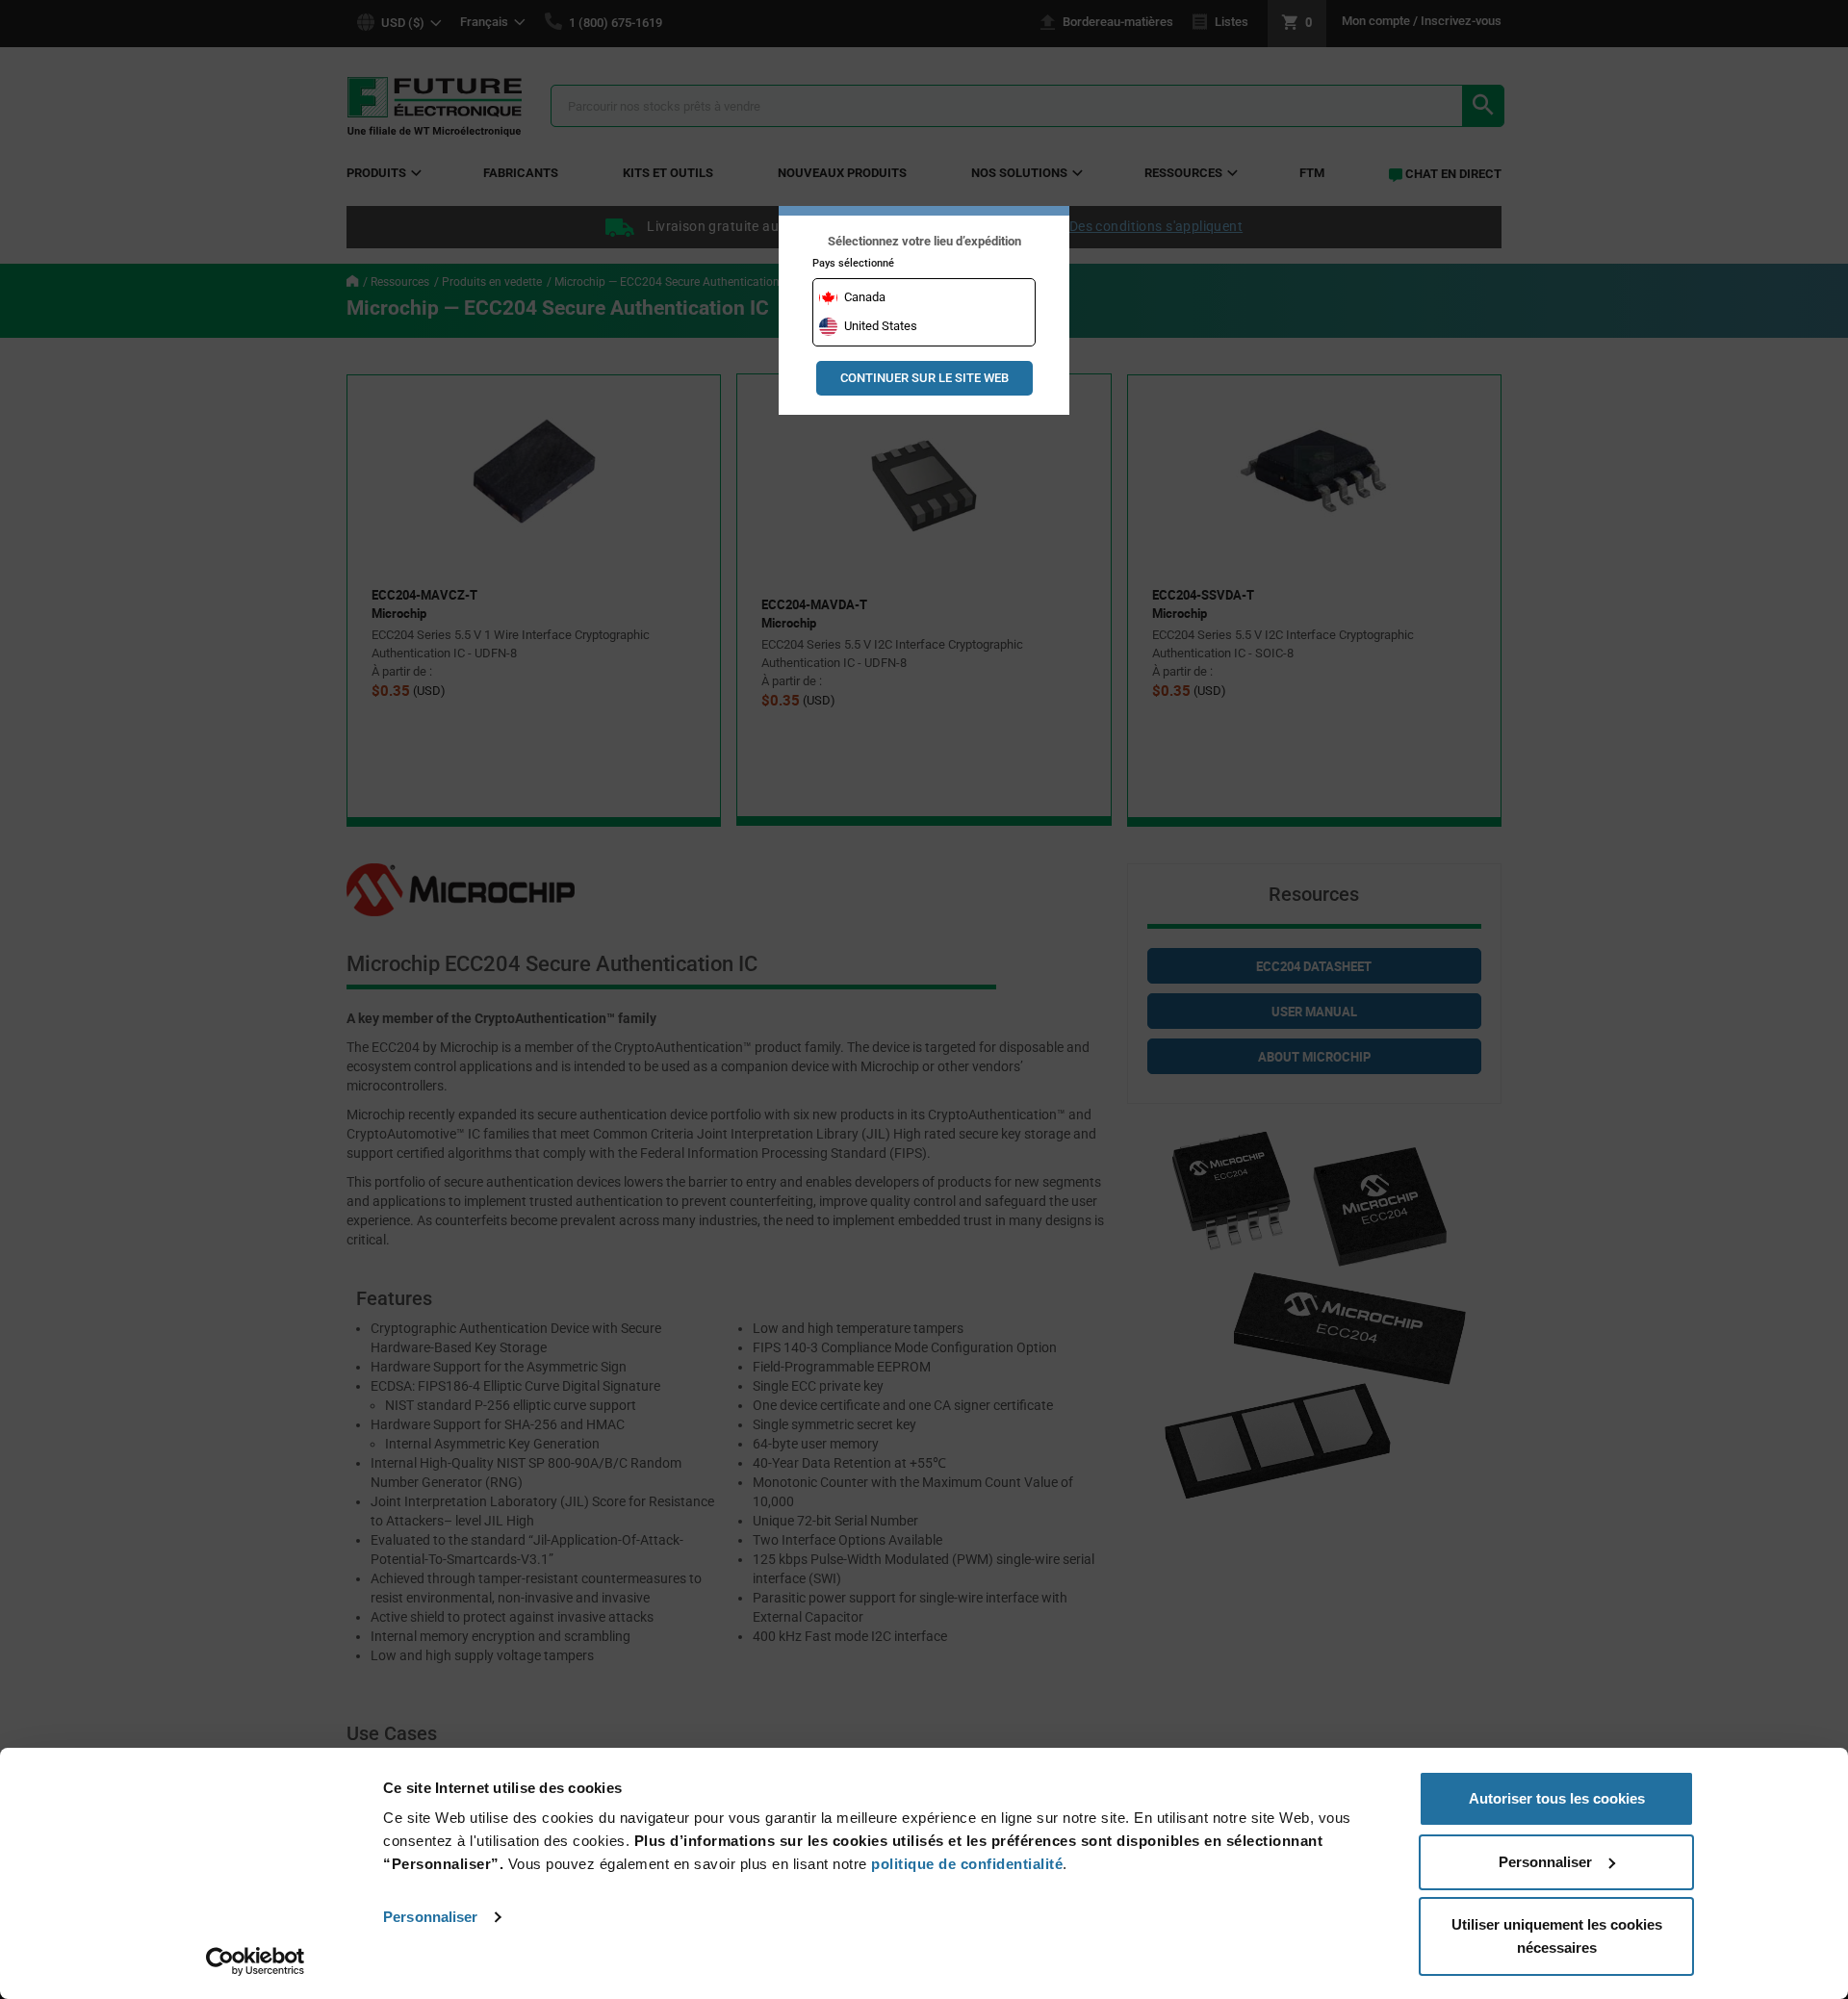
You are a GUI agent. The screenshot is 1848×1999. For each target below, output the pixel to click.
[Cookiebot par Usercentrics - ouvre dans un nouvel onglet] (256, 1961)
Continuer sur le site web (924, 378)
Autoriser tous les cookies (1557, 1798)
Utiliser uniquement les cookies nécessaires (1557, 1936)
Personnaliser (430, 1917)
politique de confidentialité (967, 1864)
